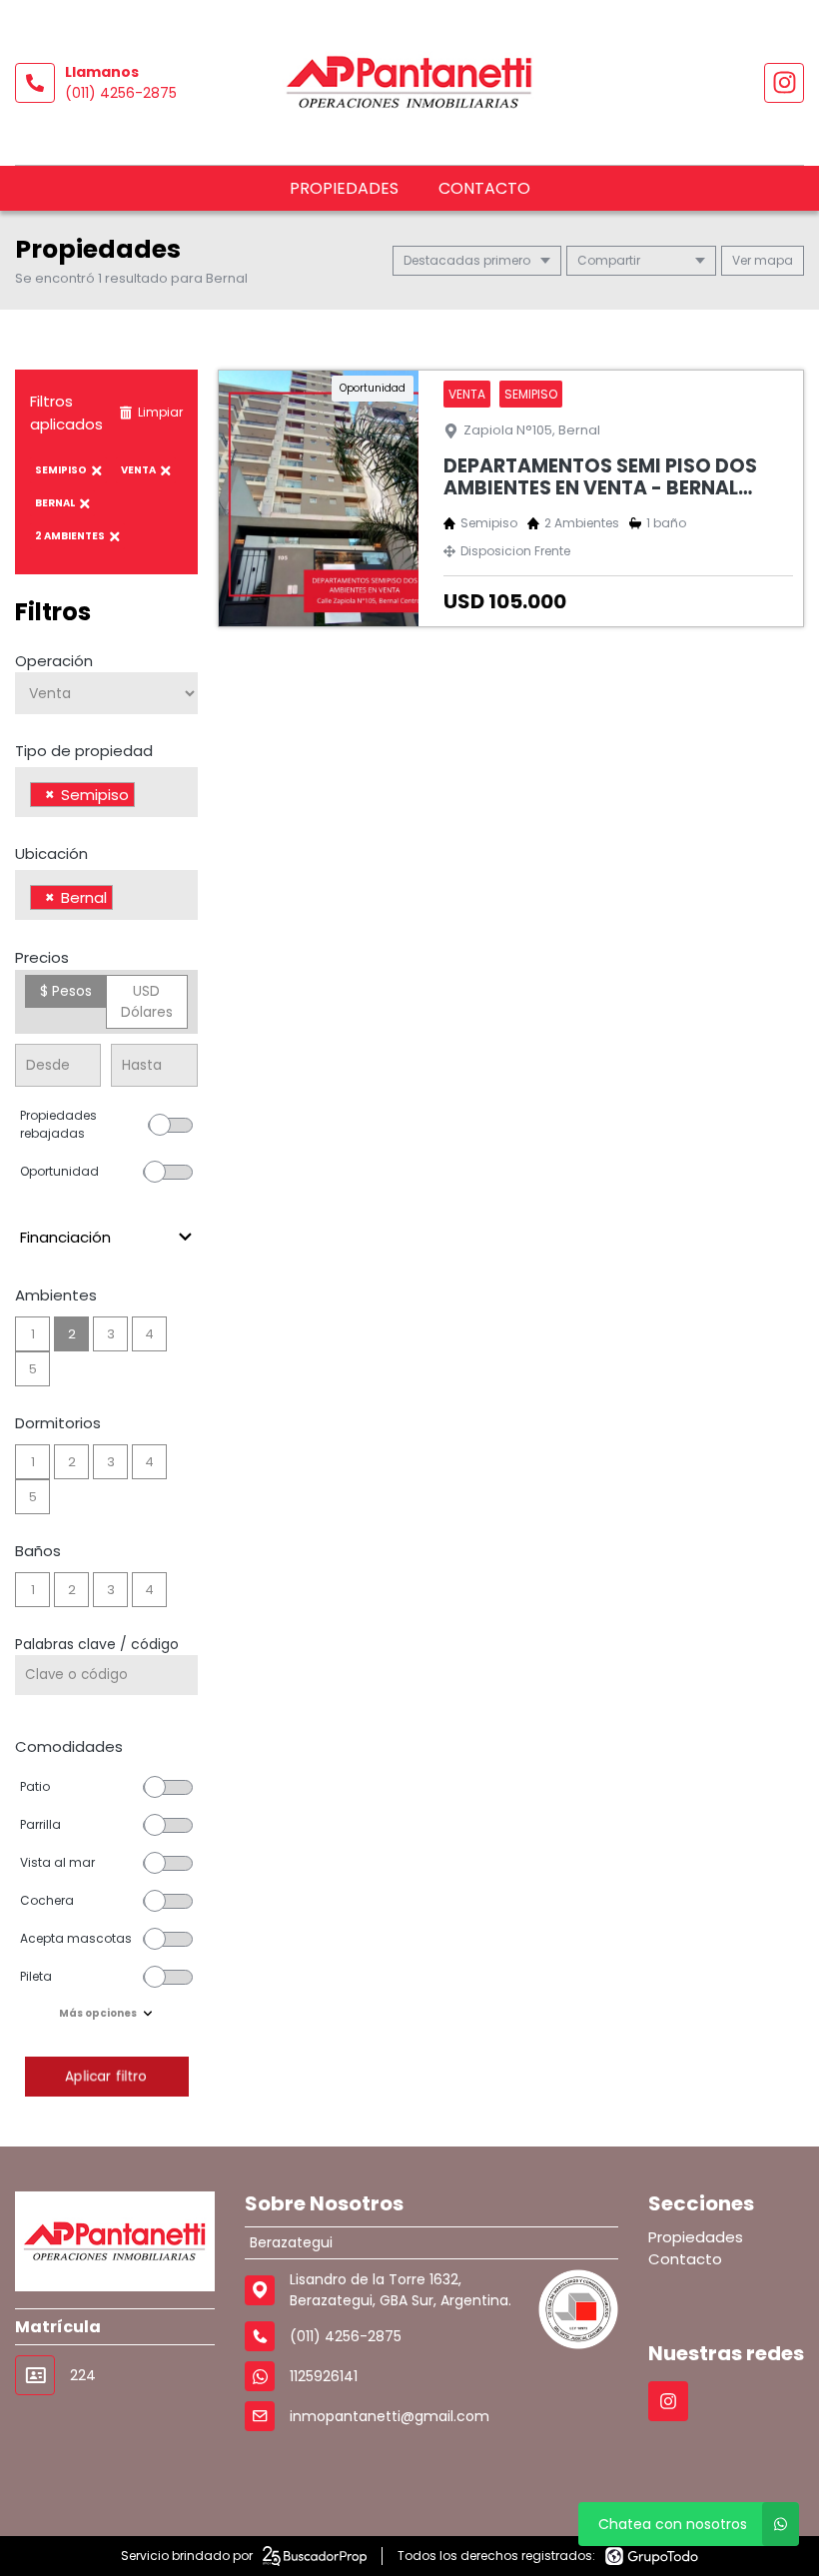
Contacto (484, 188)
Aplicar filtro (106, 2076)
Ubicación (51, 854)
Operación (54, 661)
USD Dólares (147, 1001)
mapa (772, 260)
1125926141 (324, 2376)
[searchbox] (145, 797)
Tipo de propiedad (84, 751)
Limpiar (160, 412)
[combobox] (106, 792)
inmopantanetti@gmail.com (390, 2416)
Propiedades (344, 188)
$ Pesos (66, 991)
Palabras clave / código (97, 1644)
